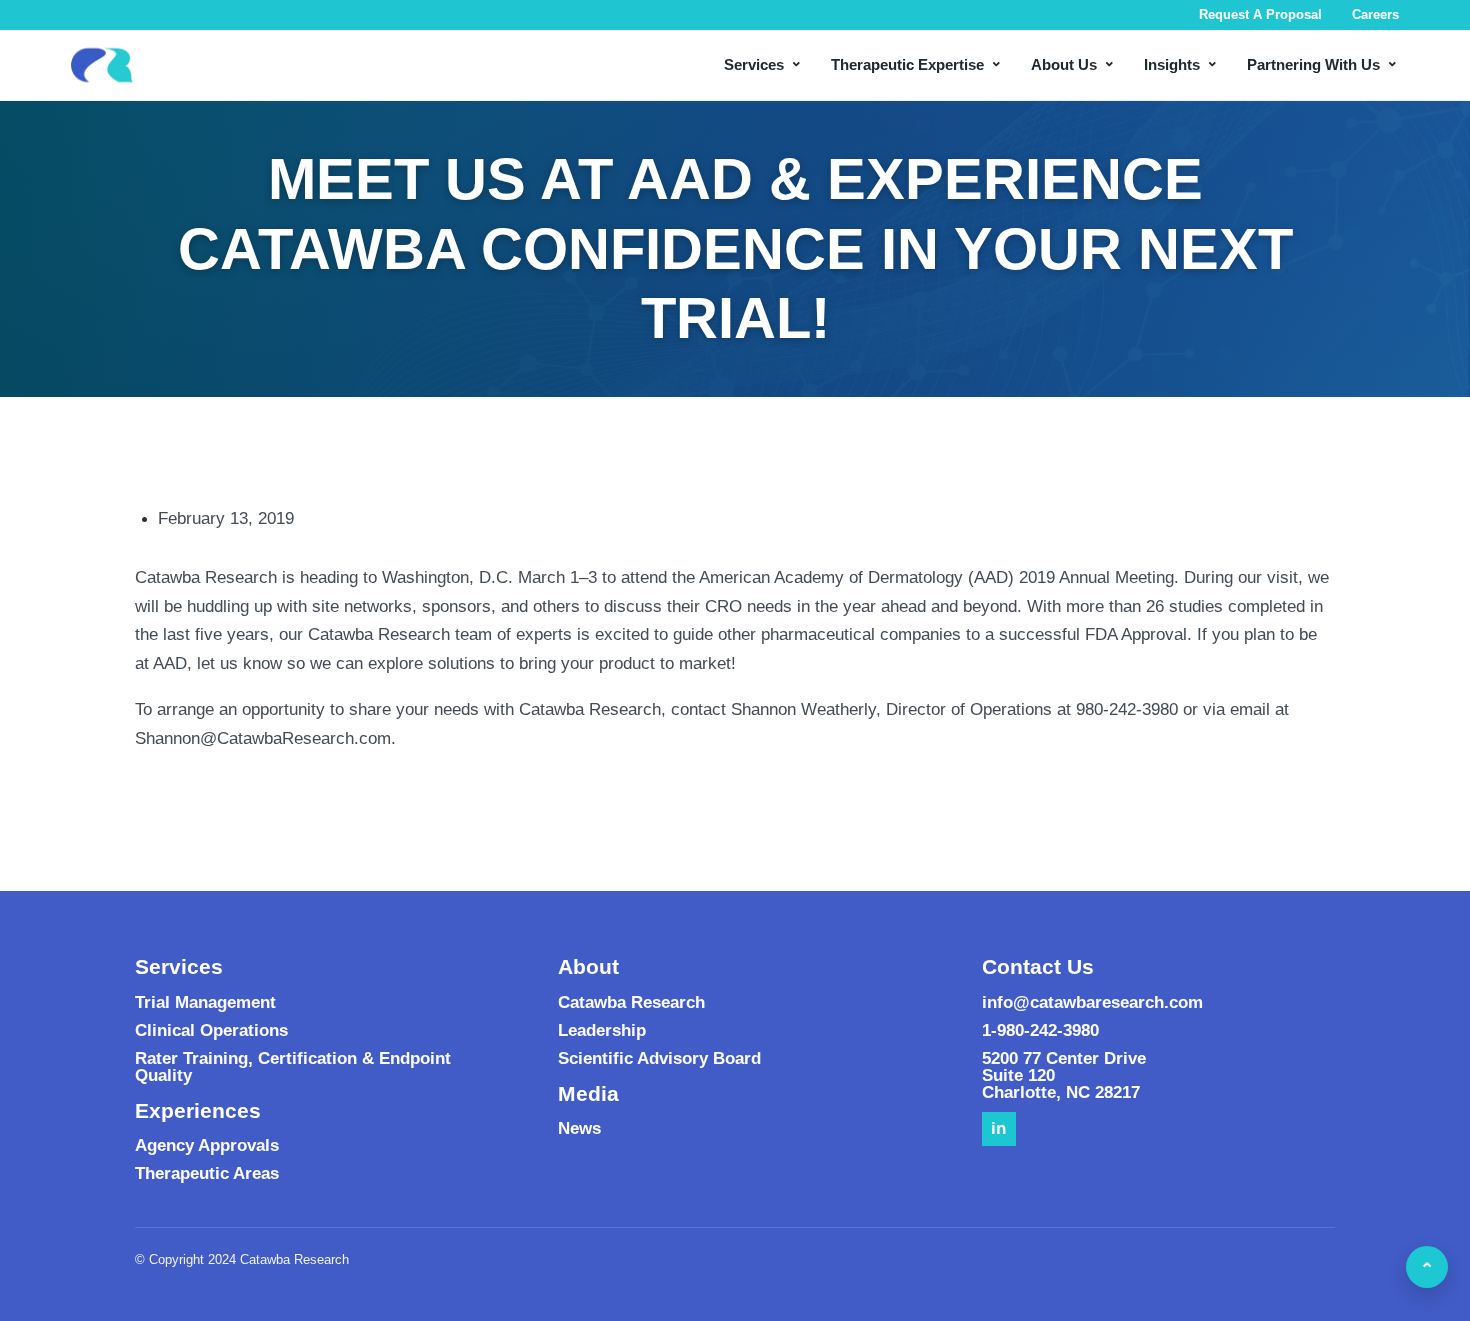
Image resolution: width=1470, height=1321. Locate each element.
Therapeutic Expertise (917, 62)
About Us (1073, 62)
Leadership (602, 1030)
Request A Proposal (1260, 14)
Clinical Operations (211, 1030)
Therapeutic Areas (207, 1173)
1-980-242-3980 (1040, 1030)
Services (763, 62)
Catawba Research (631, 1002)
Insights (1181, 62)
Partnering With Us (1323, 62)
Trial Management (205, 1002)
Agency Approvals (207, 1145)
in (998, 1128)
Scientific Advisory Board (659, 1058)
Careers (1375, 14)
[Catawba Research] (102, 65)
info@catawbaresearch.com (1092, 1002)
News (579, 1128)
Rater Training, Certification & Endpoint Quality (293, 1067)
